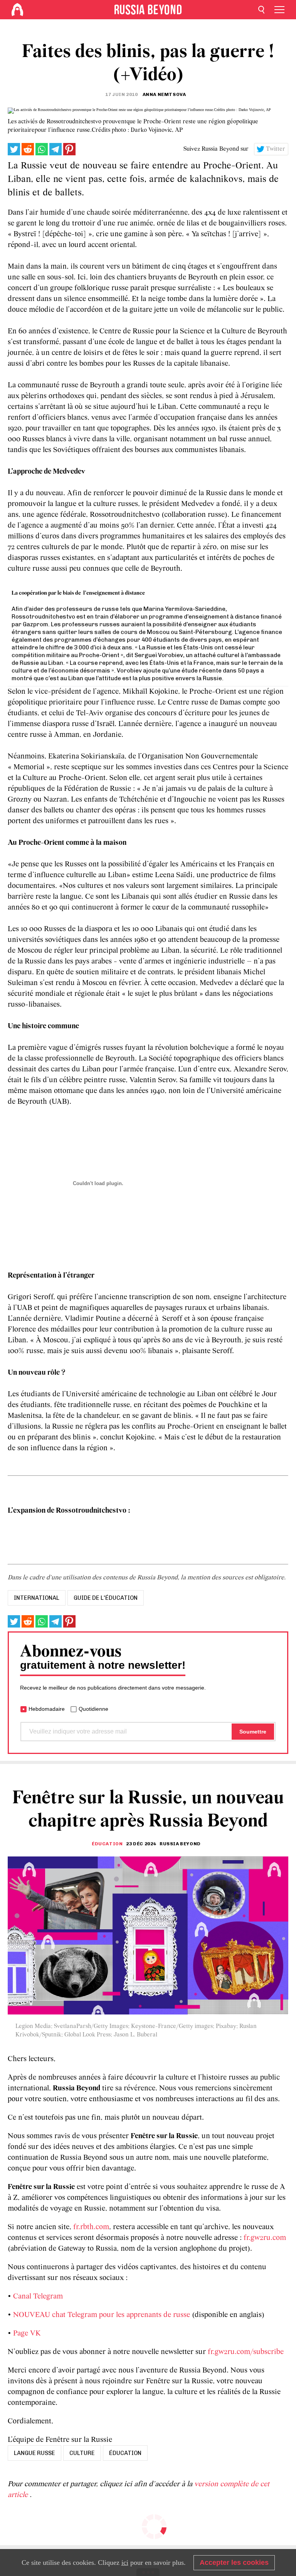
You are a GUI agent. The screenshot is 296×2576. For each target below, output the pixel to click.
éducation (125, 2453)
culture (82, 2453)
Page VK (27, 2334)
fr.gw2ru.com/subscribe (246, 2352)
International (37, 1598)
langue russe (34, 2453)
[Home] (17, 10)
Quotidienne (93, 1709)
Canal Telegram (38, 2297)
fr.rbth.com (91, 2227)
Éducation (107, 1844)
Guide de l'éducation (106, 1598)
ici (125, 2563)
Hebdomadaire (47, 1709)
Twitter (276, 149)
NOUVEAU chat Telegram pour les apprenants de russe (102, 2315)
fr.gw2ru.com (265, 2238)
